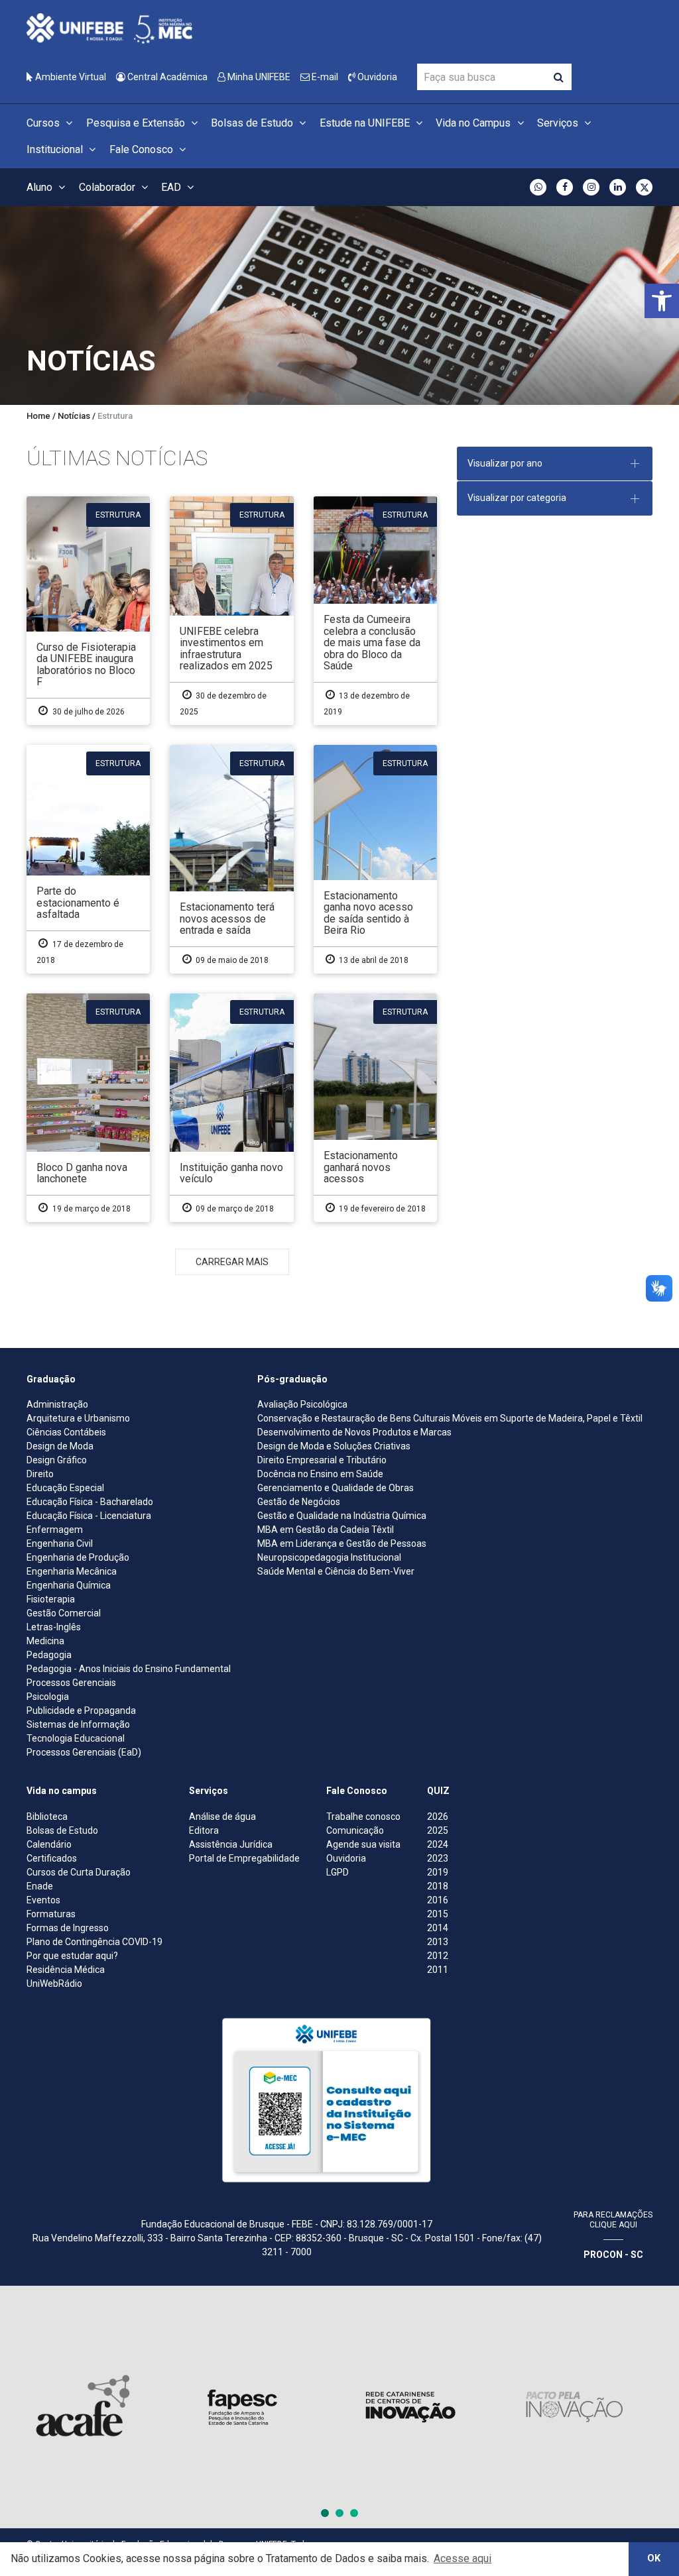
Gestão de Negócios (299, 1502)
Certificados (52, 1858)
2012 (438, 1956)
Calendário (49, 1844)
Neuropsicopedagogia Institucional (329, 1557)
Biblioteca (47, 1817)
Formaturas (51, 1914)
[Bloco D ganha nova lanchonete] (88, 1108)
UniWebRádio (54, 1984)
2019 (438, 1872)
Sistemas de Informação (78, 1724)
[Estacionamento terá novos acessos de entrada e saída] (231, 859)
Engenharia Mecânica (72, 1571)
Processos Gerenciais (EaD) (84, 1752)
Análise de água (222, 1817)
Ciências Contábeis (66, 1432)
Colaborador (108, 187)
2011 (438, 1970)
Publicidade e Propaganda (81, 1710)
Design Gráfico (57, 1460)
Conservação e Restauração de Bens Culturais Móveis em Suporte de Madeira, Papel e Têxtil (450, 1418)
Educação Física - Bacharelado (90, 1502)
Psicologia (48, 1697)
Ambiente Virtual (70, 77)
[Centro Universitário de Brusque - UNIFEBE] (109, 28)
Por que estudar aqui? (72, 1956)
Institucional (56, 149)
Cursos (44, 123)
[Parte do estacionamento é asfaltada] (88, 859)
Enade (40, 1886)
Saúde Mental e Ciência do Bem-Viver (336, 1571)
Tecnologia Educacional (76, 1738)
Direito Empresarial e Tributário (322, 1460)
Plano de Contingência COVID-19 (94, 1942)
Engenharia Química (69, 1585)
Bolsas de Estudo (253, 123)
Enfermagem (55, 1530)
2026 (438, 1817)
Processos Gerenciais (71, 1683)
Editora (204, 1830)
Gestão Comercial (64, 1613)
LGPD (338, 1872)
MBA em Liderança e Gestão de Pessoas (342, 1543)
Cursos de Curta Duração (79, 1872)
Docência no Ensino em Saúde (320, 1474)
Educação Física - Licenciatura (89, 1516)
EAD (172, 187)
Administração (57, 1404)
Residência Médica (66, 1970)
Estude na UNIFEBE (366, 123)
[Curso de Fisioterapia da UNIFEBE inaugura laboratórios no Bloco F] (88, 611)
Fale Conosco (143, 149)
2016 (438, 1900)
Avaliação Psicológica (302, 1404)
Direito (40, 1474)
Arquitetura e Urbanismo (78, 1418)
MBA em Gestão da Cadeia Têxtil (326, 1530)
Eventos (43, 1900)
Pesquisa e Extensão (137, 123)
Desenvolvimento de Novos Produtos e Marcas (354, 1432)
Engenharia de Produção (78, 1557)
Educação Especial (65, 1488)
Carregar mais (232, 1262)
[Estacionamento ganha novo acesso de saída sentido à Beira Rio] (375, 859)
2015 (438, 1914)
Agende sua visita (363, 1844)
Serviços (559, 123)
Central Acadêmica (166, 77)
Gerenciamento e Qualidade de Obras (336, 1488)
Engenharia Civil (60, 1543)
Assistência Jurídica (231, 1844)
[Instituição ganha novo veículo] (231, 1108)
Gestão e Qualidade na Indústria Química (342, 1516)
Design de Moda (60, 1446)
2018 (438, 1886)
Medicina (45, 1641)
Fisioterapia (51, 1599)
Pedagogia (49, 1655)
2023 (438, 1858)
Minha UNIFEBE (258, 77)
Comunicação (355, 1830)
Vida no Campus (474, 123)
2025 (438, 1830)
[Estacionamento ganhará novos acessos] (375, 1108)
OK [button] (654, 2558)
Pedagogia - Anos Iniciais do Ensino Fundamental (129, 1669)
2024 (438, 1844)
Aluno (41, 187)
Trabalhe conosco (363, 1817)
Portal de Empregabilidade (244, 1858)
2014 (438, 1928)
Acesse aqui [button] (463, 2558)
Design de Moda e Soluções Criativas (334, 1446)
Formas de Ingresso (68, 1928)
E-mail (324, 77)
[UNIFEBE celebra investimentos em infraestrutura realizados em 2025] (231, 611)
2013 (438, 1942)
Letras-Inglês (54, 1627)
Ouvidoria (376, 77)
